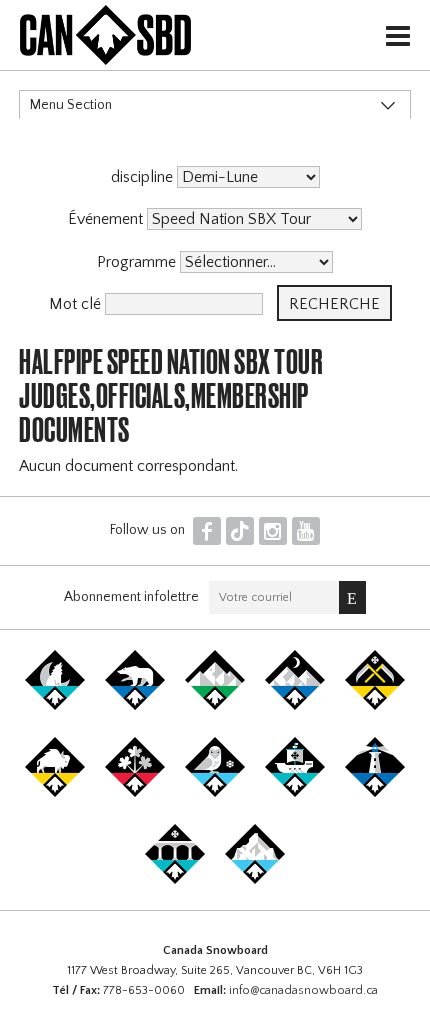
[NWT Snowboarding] (135, 706)
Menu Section (71, 105)
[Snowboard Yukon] (55, 706)
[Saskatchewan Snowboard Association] (375, 706)
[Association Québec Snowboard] (215, 793)
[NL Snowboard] (255, 880)
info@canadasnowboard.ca (303, 990)
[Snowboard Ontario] (135, 793)
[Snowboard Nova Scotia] (375, 793)
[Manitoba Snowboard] (55, 793)
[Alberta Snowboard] (295, 706)
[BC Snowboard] (215, 706)
